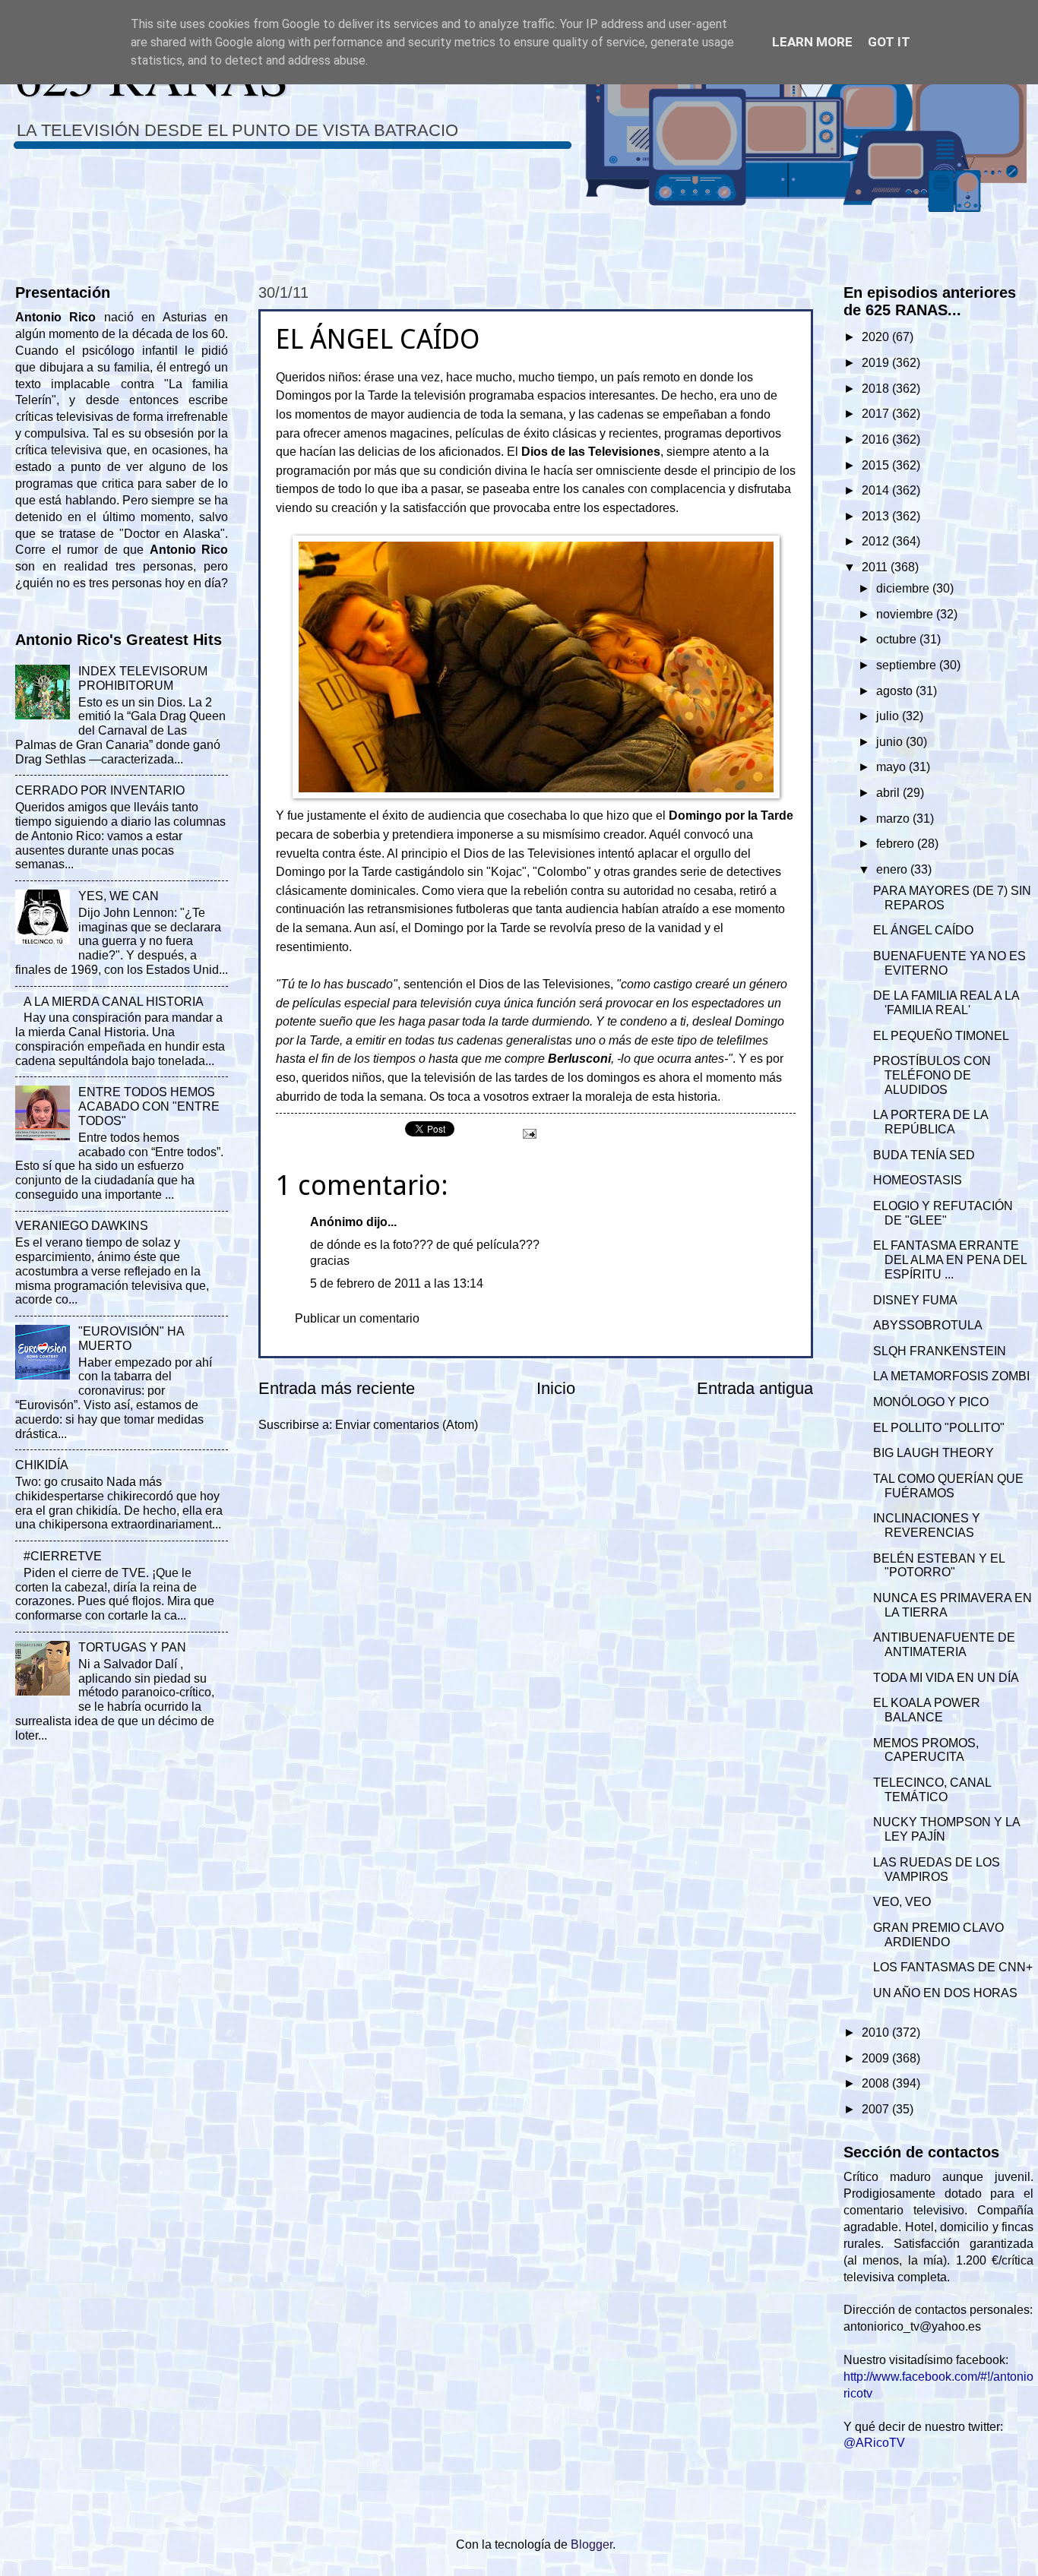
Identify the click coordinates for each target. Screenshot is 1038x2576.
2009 (877, 2058)
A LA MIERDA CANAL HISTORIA (114, 1002)
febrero (897, 844)
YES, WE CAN (119, 896)
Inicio (556, 1388)
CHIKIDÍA (42, 1465)
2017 (877, 414)
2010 (877, 2032)
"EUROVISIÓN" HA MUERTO (131, 1339)
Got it (889, 42)
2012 (877, 541)
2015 (877, 465)
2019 (877, 363)
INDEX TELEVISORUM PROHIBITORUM (143, 678)
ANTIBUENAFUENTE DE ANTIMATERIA (944, 1645)
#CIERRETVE (63, 1556)
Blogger (592, 2544)
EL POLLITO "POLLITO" (939, 1428)
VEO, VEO (902, 1902)
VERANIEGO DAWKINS (82, 1226)
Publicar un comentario (357, 1318)
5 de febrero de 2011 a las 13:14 (397, 1283)
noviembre (906, 614)
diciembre (904, 588)
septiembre (908, 665)
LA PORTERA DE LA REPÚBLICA (930, 1122)
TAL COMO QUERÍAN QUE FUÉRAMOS (948, 1486)
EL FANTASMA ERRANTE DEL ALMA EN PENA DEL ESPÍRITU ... (950, 1260)
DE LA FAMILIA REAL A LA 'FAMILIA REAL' (946, 1003)
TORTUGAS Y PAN (132, 1647)
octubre (898, 639)
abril (889, 793)
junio (891, 742)
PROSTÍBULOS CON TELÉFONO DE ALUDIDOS (932, 1075)
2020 (877, 337)
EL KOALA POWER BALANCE (927, 1710)
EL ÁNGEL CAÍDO (923, 930)
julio (889, 716)
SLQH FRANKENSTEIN (940, 1351)
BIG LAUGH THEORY (934, 1453)
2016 (877, 439)
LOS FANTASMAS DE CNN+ (953, 1967)
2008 (877, 2083)
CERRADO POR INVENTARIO (100, 790)
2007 (877, 2109)
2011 (876, 567)
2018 (877, 389)
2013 (877, 516)
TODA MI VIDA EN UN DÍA (946, 1678)
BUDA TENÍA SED (924, 1155)
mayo (892, 767)
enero (893, 869)
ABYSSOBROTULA (928, 1325)
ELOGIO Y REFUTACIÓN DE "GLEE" (943, 1213)
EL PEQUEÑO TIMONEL (941, 1036)
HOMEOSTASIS (918, 1180)
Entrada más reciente (337, 1388)
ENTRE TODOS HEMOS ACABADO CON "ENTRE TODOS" (149, 1106)
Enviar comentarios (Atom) (407, 1425)
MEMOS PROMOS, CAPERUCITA (926, 1750)
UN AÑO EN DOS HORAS (945, 1993)
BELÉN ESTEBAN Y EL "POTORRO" (939, 1566)
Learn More (812, 42)
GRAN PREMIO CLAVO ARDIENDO (938, 1935)
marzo (894, 819)
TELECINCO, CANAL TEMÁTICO (932, 1790)
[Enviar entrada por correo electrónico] (528, 1132)
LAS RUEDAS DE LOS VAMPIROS (937, 1870)
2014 (877, 490)
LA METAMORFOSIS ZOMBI (951, 1376)
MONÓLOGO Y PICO (931, 1402)
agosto (896, 691)
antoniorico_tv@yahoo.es (912, 2326)
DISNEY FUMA (915, 1300)
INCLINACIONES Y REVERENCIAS (927, 1525)
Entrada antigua (755, 1388)
